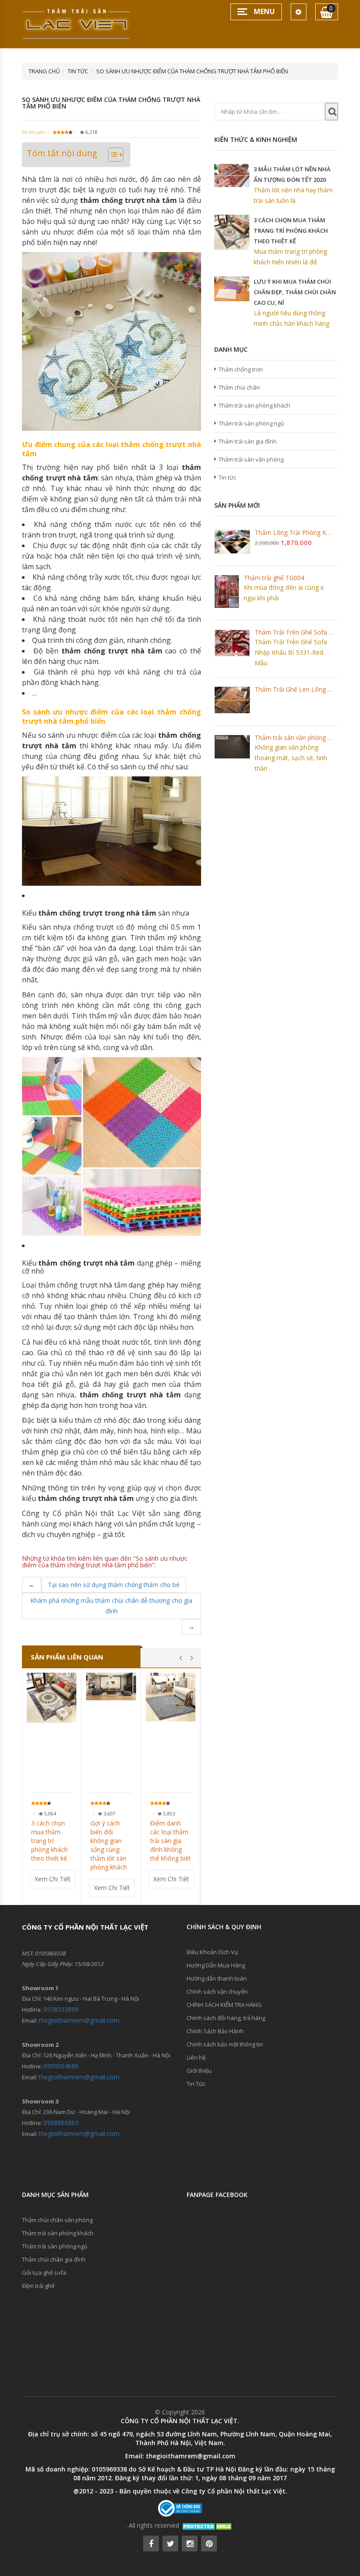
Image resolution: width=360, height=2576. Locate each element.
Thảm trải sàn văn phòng (251, 459)
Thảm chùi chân (239, 387)
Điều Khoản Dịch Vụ (212, 1952)
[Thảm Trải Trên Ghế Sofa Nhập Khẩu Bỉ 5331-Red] (232, 643)
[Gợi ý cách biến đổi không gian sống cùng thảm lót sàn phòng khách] (111, 1687)
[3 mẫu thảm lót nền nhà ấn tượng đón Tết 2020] (232, 175)
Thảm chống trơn (241, 369)
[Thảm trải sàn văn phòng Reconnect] (232, 747)
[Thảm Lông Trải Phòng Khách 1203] (232, 542)
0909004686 (61, 2066)
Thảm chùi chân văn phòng (57, 2220)
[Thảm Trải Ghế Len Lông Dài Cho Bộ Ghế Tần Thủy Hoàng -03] (232, 700)
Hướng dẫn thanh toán (217, 1978)
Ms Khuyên (34, 132)
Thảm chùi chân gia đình (54, 2259)
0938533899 (61, 2009)
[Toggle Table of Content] (111, 155)
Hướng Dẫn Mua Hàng (216, 1965)
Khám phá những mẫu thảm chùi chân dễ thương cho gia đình (111, 1606)
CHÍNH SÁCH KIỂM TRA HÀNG (224, 2005)
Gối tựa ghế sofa (44, 2273)
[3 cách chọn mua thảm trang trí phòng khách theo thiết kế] (52, 1697)
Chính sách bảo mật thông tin (225, 2044)
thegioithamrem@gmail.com (79, 2020)
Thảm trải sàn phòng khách (254, 405)
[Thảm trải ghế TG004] (227, 591)
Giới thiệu (199, 2071)
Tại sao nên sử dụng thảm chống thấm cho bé (114, 1585)
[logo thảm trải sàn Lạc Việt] (77, 23)
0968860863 (61, 2123)
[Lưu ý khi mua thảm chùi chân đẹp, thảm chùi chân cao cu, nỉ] (232, 289)
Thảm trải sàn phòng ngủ (251, 423)
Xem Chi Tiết (53, 1879)
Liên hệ (196, 2057)
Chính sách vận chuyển (217, 1992)
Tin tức (227, 477)
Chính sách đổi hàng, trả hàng (226, 2018)
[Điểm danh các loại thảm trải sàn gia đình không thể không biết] (171, 1697)
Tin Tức (196, 2084)
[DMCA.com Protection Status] (208, 2525)
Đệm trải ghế (38, 2286)
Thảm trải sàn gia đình (248, 441)
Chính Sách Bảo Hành (215, 2031)
